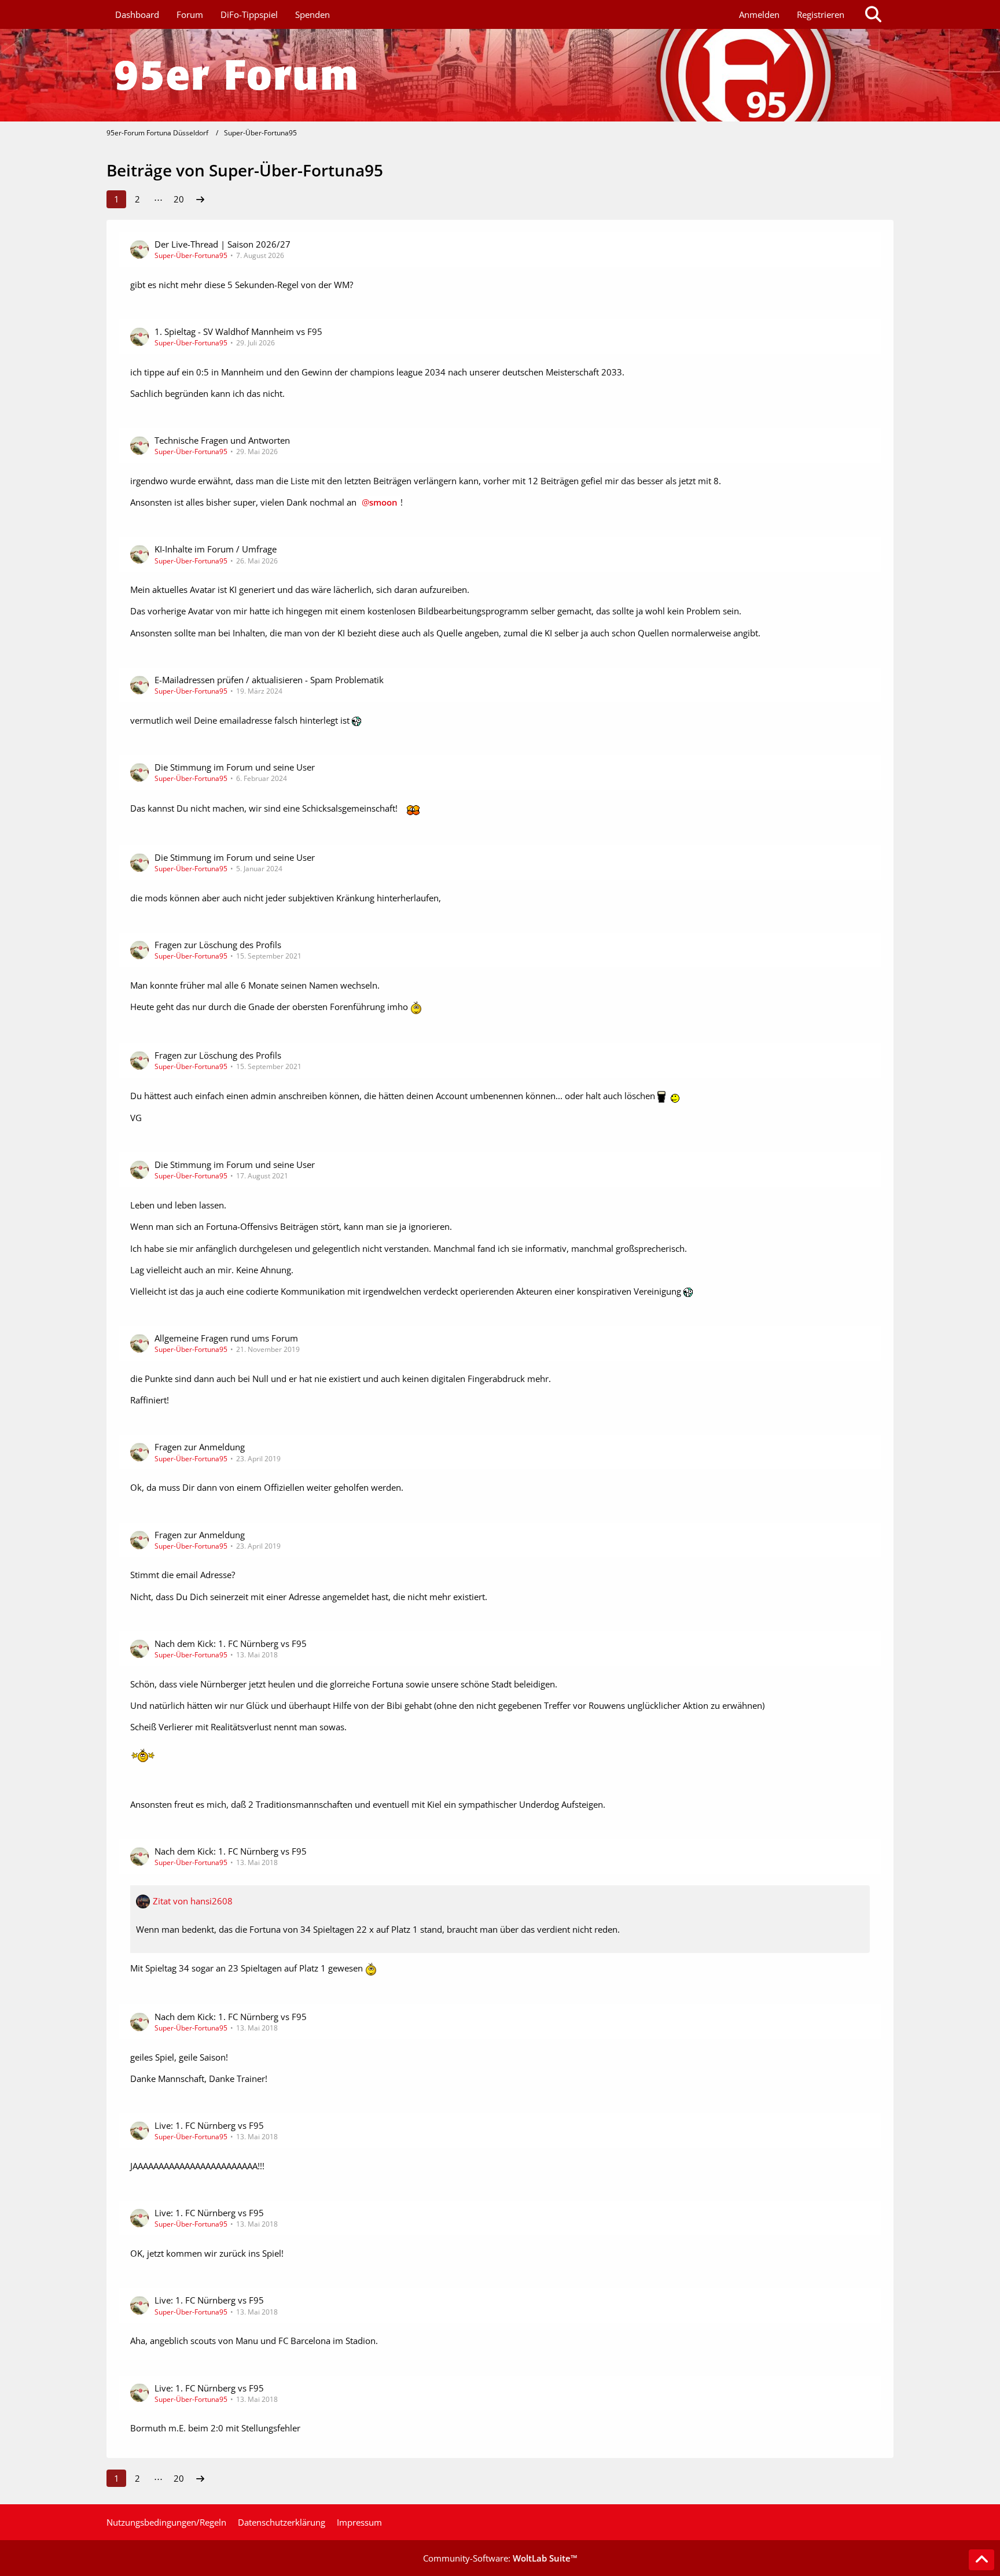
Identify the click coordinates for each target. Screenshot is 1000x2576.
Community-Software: (500, 2558)
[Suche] (873, 14)
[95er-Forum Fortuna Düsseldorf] (500, 75)
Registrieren (821, 14)
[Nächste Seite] (200, 199)
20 (179, 199)
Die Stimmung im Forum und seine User (235, 767)
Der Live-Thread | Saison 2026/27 (223, 244)
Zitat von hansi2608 (193, 1901)
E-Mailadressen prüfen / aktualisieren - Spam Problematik (269, 680)
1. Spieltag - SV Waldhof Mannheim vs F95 (238, 331)
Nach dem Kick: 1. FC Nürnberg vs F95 (231, 1643)
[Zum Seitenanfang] (981, 2560)
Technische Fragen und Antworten (222, 440)
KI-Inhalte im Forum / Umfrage (216, 549)
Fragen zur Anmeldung (200, 1447)
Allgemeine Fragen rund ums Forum (226, 1338)
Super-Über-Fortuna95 (191, 255)
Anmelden (759, 14)
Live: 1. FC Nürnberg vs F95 (209, 2125)
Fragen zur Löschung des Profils (218, 945)
